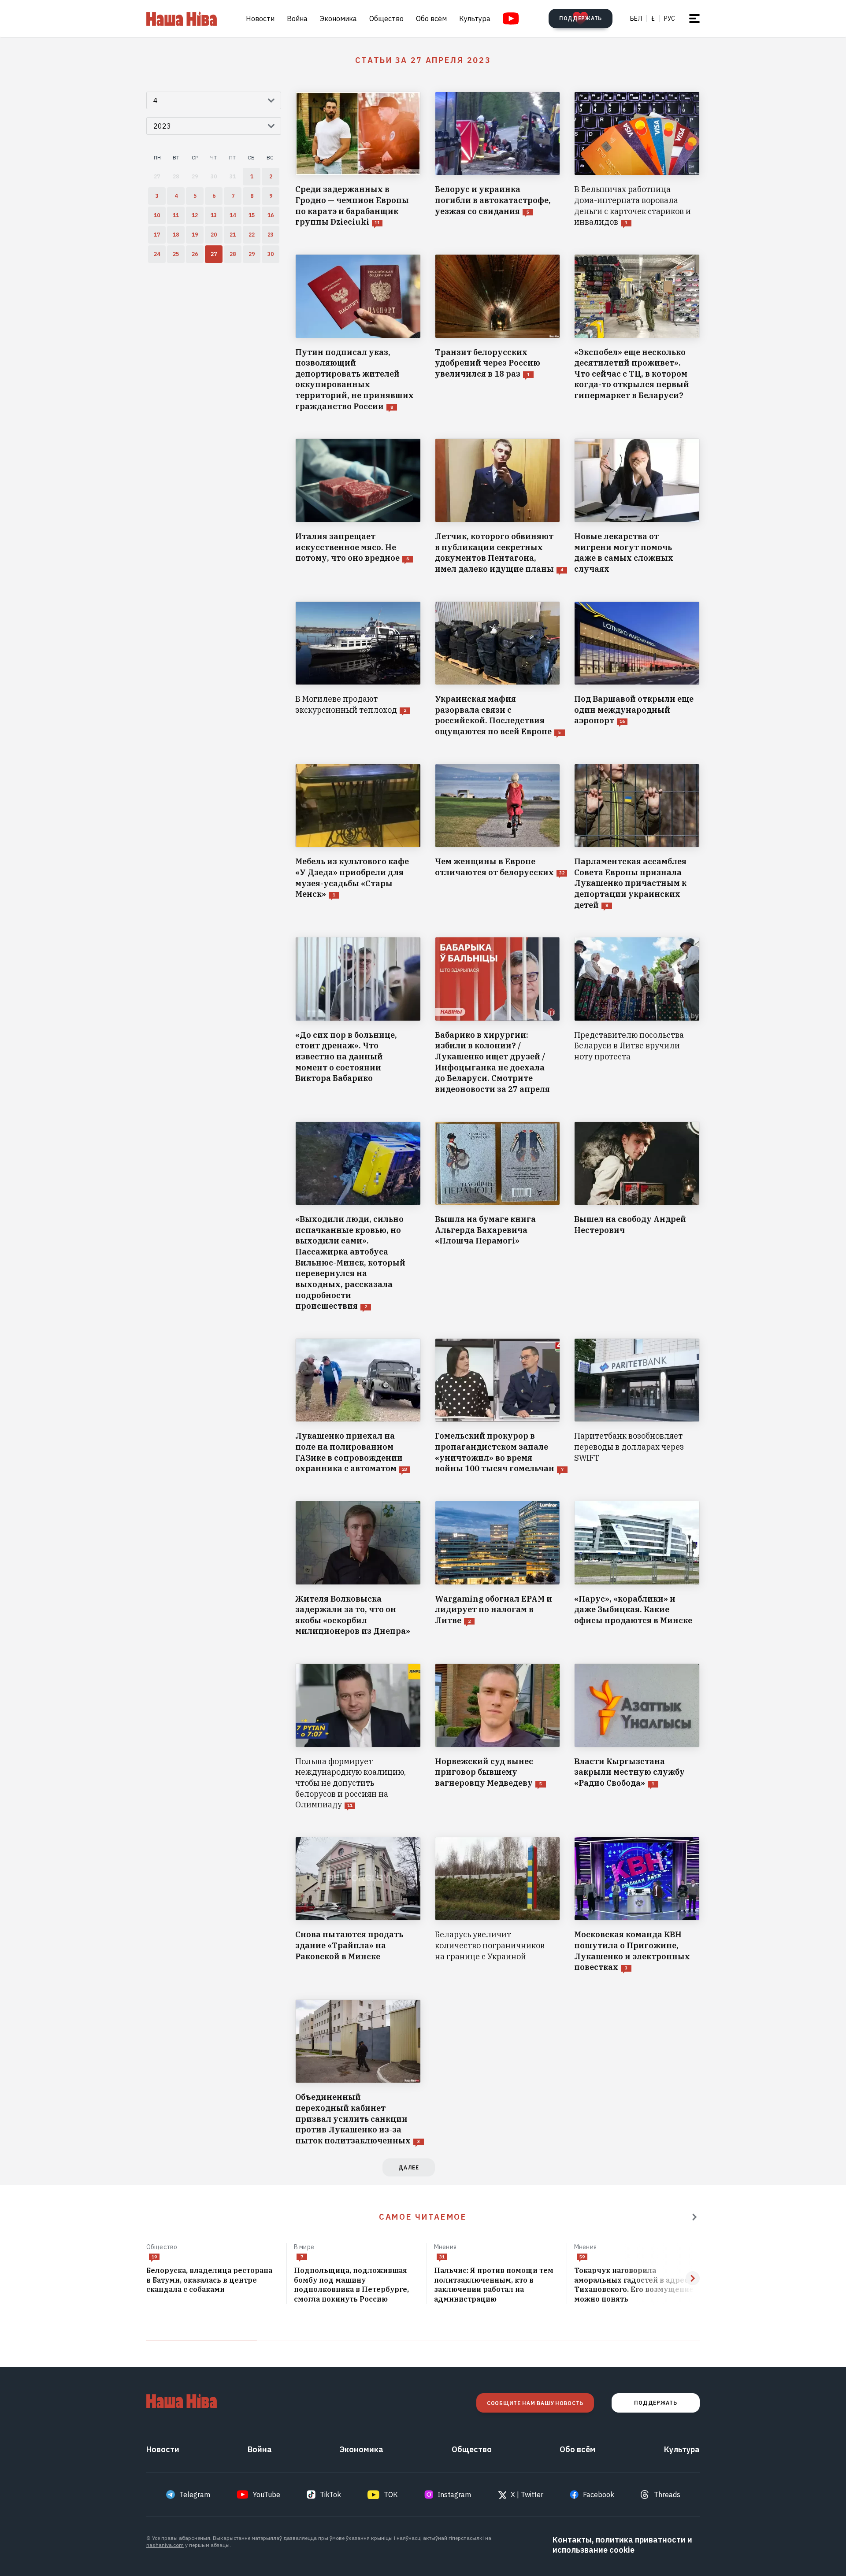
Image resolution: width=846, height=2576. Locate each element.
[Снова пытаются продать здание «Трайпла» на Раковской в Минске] (358, 1905)
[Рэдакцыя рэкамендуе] (694, 2217)
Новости (260, 19)
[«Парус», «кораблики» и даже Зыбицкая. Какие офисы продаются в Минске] (637, 1569)
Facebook (599, 2495)
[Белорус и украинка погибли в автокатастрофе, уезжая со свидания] (498, 160)
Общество (386, 19)
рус (670, 19)
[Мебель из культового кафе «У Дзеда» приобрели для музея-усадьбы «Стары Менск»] (358, 837)
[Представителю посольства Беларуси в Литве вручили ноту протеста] (637, 1016)
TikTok (330, 2495)
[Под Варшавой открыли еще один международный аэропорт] (637, 669)
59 (582, 2257)
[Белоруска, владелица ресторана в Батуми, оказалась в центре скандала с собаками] (213, 2280)
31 (442, 2257)
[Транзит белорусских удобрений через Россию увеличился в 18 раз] (498, 333)
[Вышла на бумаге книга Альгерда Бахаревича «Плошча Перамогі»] (498, 1217)
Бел (636, 19)
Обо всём (431, 19)
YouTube (267, 2495)
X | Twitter (527, 2495)
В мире (304, 2247)
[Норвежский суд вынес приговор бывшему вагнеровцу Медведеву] (498, 1737)
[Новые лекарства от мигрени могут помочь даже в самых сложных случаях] (637, 506)
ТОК (391, 2495)
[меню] (694, 19)
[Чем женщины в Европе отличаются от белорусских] (498, 837)
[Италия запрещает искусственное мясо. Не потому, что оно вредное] (358, 506)
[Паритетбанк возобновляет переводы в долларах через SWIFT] (637, 1406)
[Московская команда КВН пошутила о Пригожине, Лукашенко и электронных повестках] (637, 1905)
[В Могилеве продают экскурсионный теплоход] (358, 669)
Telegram (195, 2495)
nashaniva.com (165, 2545)
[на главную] (182, 19)
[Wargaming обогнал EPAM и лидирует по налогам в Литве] (498, 1569)
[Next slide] (693, 2278)
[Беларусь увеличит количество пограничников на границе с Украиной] (498, 1905)
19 (154, 2257)
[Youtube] (511, 19)
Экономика (338, 19)
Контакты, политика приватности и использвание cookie (622, 2545)
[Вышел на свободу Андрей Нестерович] (637, 1217)
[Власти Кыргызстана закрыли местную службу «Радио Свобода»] (637, 1737)
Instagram (454, 2495)
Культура (475, 19)
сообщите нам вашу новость (535, 2403)
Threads (667, 2495)
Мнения (445, 2247)
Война (297, 19)
